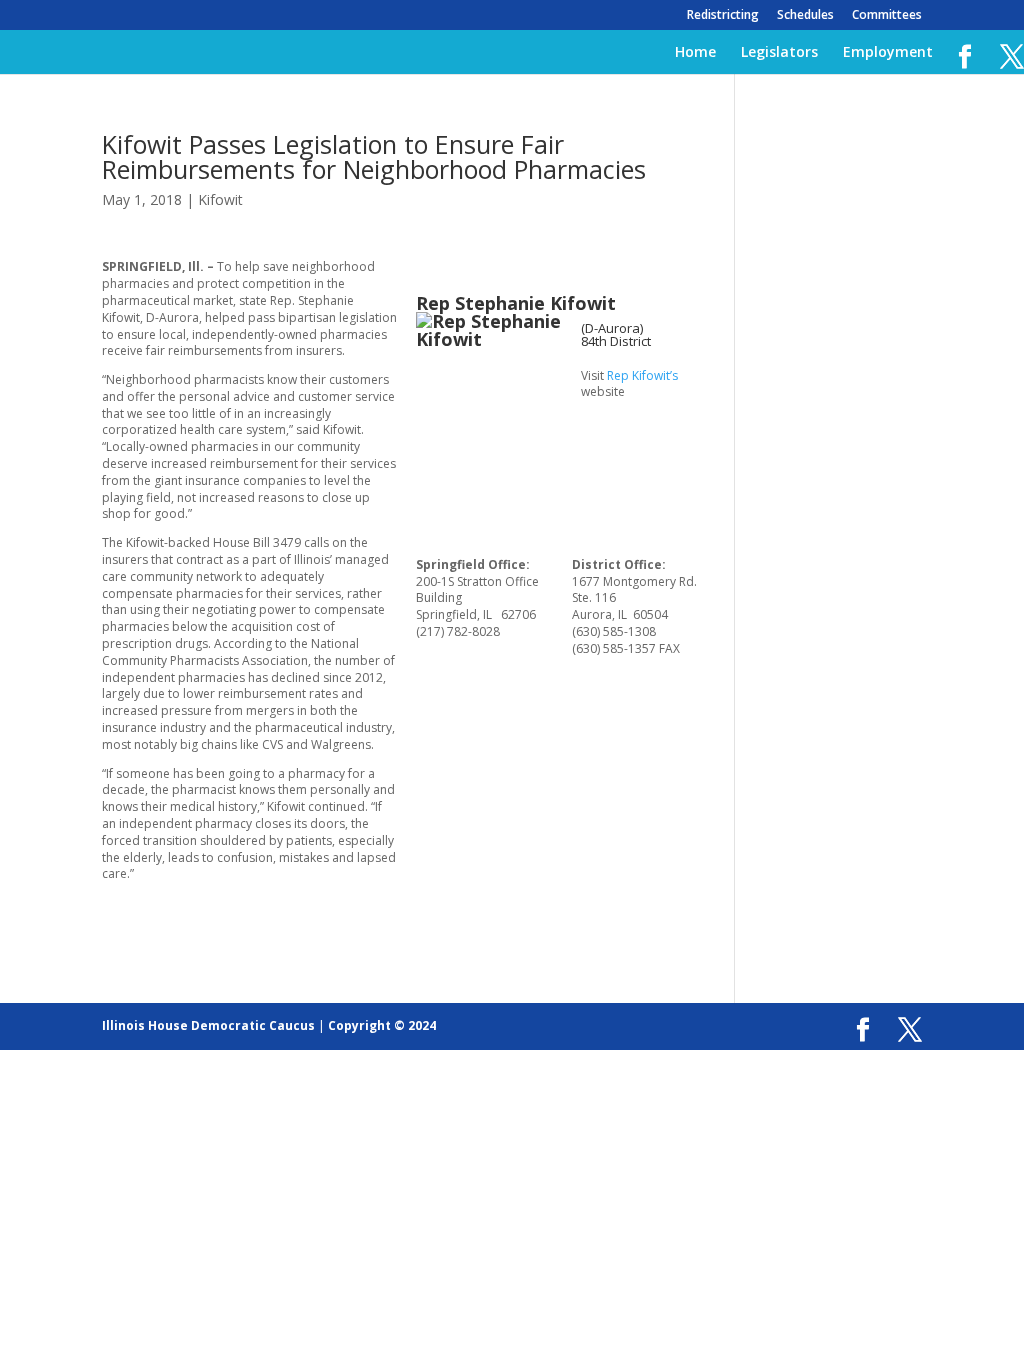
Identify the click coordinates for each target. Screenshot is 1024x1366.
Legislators (779, 53)
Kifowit (220, 199)
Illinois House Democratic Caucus (208, 1025)
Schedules (805, 16)
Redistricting (723, 16)
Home (695, 53)
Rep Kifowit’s (642, 375)
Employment (888, 53)
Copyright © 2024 (382, 1025)
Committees (887, 16)
